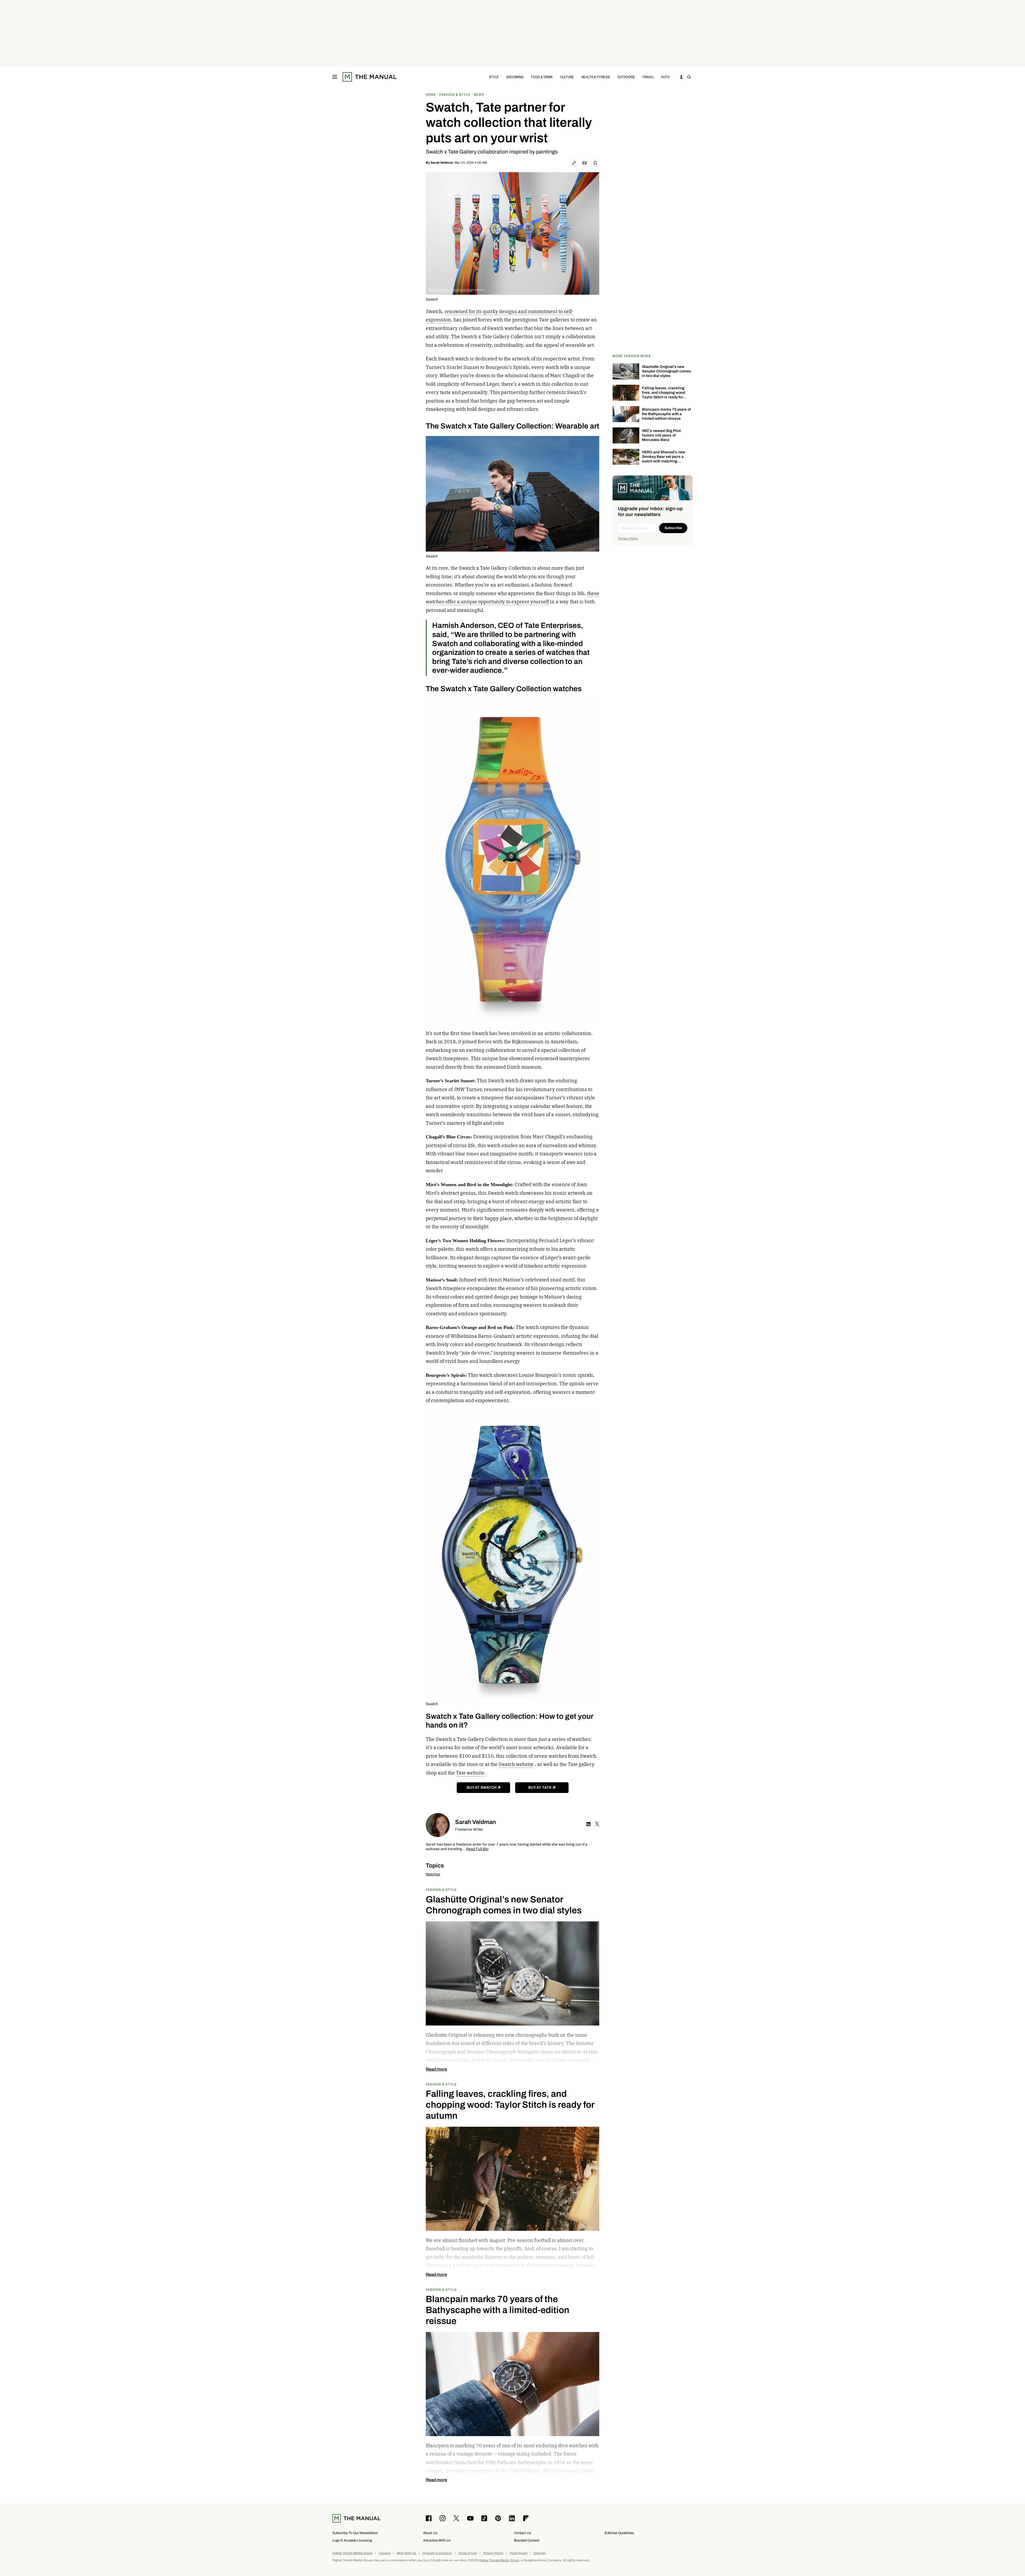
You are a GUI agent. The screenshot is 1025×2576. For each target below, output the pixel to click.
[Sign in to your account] (681, 77)
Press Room (519, 2553)
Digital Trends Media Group (352, 2553)
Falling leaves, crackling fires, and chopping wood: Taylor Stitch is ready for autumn (664, 395)
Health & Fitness (596, 77)
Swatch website (517, 1764)
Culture (567, 77)
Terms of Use (468, 2553)
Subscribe (673, 528)
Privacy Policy (628, 538)
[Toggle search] (689, 77)
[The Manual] (370, 77)
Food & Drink (542, 77)
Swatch (432, 299)
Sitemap (540, 2553)
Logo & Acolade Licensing (352, 2540)
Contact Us (523, 2533)
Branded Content (527, 2540)
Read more (436, 2069)
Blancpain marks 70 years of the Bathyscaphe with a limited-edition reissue (666, 414)
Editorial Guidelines (619, 2533)
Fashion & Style (441, 1889)
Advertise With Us (437, 2540)
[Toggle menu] (335, 77)
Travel (648, 77)
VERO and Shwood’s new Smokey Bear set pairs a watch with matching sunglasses (664, 459)
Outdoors (626, 77)
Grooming (515, 77)
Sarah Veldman (442, 163)
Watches (433, 1874)
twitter (597, 1824)
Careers (385, 2553)
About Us (430, 2533)
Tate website (471, 1773)
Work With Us (406, 2553)
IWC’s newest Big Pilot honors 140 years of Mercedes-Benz (661, 435)
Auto (665, 77)
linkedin (589, 1824)
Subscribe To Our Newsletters (355, 2533)
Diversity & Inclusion (437, 2553)
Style (494, 77)
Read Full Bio (477, 1849)
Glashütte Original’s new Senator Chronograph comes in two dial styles (667, 371)
